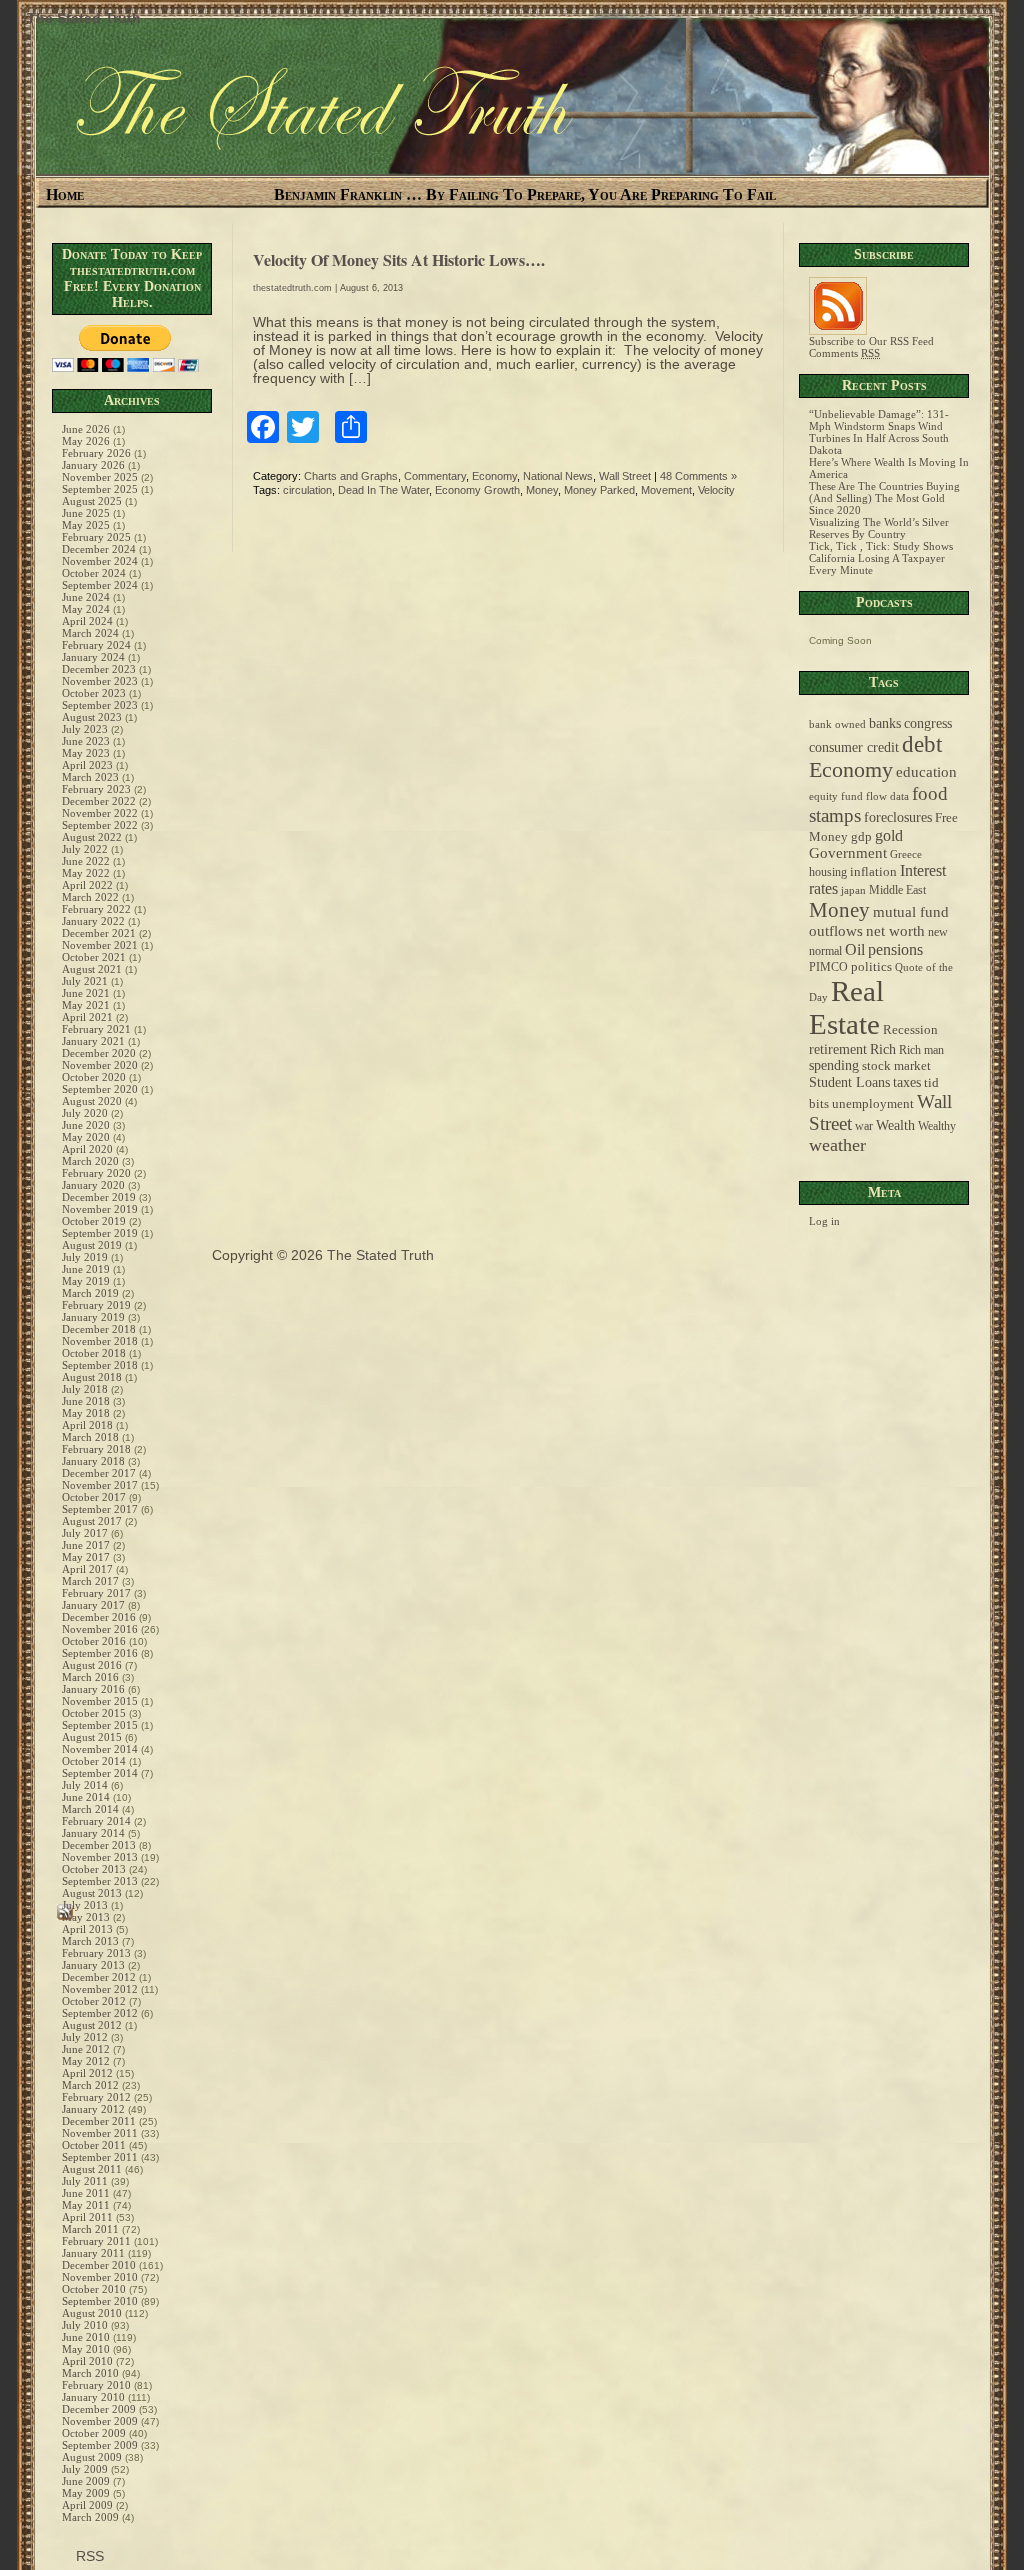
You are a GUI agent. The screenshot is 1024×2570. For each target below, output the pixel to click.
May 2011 (86, 2205)
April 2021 (87, 1017)
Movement (666, 490)
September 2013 (100, 1881)
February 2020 (96, 1173)
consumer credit (854, 747)
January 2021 (93, 1041)
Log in (824, 1221)
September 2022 (100, 825)
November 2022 (100, 813)
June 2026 (86, 429)
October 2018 (94, 1353)
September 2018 (100, 1365)
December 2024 (99, 549)
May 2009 (86, 2493)
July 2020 (85, 1113)
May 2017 (86, 1557)
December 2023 (99, 669)
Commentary (435, 476)
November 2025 (100, 477)
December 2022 (99, 801)
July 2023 (85, 729)
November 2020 (100, 1065)
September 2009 (100, 2445)
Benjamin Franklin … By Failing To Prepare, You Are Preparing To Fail (525, 194)
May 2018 (86, 1413)
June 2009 (86, 2481)
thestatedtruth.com (292, 288)
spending (834, 1065)
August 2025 (92, 501)
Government (848, 853)
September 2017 (100, 1509)
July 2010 (85, 2325)
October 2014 (94, 1761)
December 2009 (99, 2409)
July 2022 (85, 849)
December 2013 (99, 1845)
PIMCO (828, 967)
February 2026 (96, 453)
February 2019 (96, 1305)
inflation (873, 872)
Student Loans (849, 1082)
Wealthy (937, 1126)
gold (889, 835)
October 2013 (94, 1869)
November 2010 (100, 2277)
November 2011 (100, 2133)
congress (928, 723)
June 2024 (86, 597)
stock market (896, 1066)
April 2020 (87, 1149)
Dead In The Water (383, 490)
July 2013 (85, 1905)
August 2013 (92, 1893)
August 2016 (92, 1665)
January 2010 (93, 2397)
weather (837, 1145)
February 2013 (96, 1953)
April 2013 (87, 1929)
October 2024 (94, 573)
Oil (855, 949)
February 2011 (96, 2241)
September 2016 (100, 1653)
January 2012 (93, 2109)
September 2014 (100, 1773)
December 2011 (99, 2121)
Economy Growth (477, 490)
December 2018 (99, 1329)
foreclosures (898, 817)
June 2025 (86, 513)
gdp (861, 837)
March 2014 (90, 1809)
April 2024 (87, 621)
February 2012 (96, 2097)
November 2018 (100, 1341)
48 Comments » (698, 476)
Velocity (716, 490)
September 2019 (100, 1233)
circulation (307, 490)
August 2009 (92, 2457)
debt (922, 744)
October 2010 (94, 2289)
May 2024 (86, 609)
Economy (494, 476)
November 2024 (100, 561)
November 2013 (100, 1857)
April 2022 (87, 885)
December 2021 (99, 933)
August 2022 (92, 837)
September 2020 (100, 1089)
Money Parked (599, 490)
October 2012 (94, 2001)
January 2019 (93, 1317)
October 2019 (94, 1221)
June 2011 (86, 2193)
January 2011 (93, 2253)
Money (542, 490)
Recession (910, 1030)
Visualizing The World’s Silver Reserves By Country (879, 528)
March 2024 (90, 633)
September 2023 (100, 705)
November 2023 (100, 681)
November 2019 (100, 1209)
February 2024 (96, 645)
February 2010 (96, 2385)
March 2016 (90, 1677)
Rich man (921, 1050)
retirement (838, 1049)
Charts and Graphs (351, 476)
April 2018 (87, 1425)
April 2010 (87, 2361)
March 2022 (90, 897)
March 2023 (90, 777)
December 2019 (99, 1197)
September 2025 (100, 489)
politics (871, 967)
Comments (844, 353)
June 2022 (86, 861)
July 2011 (85, 2181)
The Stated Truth (84, 18)
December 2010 (99, 2265)
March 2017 (90, 1581)
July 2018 (85, 1389)
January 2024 (93, 657)
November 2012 (100, 1989)
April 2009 (87, 2505)
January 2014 (93, 1833)
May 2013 (86, 1917)
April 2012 (87, 2073)
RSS (88, 2556)
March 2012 (90, 2085)
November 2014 (100, 1749)
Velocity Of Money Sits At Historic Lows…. (399, 259)
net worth (895, 931)
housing (828, 872)
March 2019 (90, 1293)
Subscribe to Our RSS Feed (871, 341)
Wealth (895, 1125)
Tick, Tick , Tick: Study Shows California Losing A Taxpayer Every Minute (881, 558)
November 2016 (100, 1629)
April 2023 (87, 765)
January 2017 (93, 1605)
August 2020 (92, 1101)
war (864, 1126)
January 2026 (93, 465)
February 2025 (96, 537)
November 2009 (100, 2421)
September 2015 (100, 1725)
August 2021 (92, 969)
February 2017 (96, 1593)
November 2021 (100, 945)
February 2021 (96, 1029)
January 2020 (93, 1185)
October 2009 (94, 2433)
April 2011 (87, 2217)
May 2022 (86, 873)
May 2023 (86, 753)
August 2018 (92, 1377)
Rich (883, 1049)
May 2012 (86, 2061)
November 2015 (100, 1701)
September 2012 (100, 2013)
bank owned (837, 724)
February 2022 (96, 909)
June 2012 (86, 2049)
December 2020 (99, 1053)
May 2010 (86, 2349)
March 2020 (90, 1161)
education (926, 772)
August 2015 (92, 1737)
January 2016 (93, 1689)
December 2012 (99, 1977)
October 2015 (94, 1713)
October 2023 (94, 693)
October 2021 (94, 957)
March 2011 (90, 2229)
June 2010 (86, 2337)
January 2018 (93, 1461)
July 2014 (85, 1785)
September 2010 (100, 2301)
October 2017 (94, 1497)
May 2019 (86, 1281)
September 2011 (100, 2157)
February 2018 (96, 1449)
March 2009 (90, 2517)
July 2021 (85, 981)
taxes (907, 1082)
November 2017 (100, 1485)
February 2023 (96, 789)
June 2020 (86, 1125)
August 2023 (92, 717)
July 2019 (85, 1257)
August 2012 (92, 2025)
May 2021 (86, 1005)
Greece (906, 854)
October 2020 (94, 1077)
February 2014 (96, 1821)
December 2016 (99, 1617)
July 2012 (85, 2037)
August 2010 (92, 2313)
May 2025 (86, 525)
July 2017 (85, 1533)
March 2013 (90, 1941)
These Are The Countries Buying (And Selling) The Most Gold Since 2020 (884, 498)
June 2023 (86, 741)
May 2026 (86, 441)
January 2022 (93, 921)
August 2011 (92, 2169)
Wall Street (625, 476)
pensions (895, 949)
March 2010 (90, 2373)
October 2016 (94, 1641)
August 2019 (92, 1245)
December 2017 (99, 1473)
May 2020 (86, 1137)
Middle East (897, 890)
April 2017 (87, 1569)
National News (558, 476)
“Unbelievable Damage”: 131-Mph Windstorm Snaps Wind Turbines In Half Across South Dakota (879, 432)
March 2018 (90, 1437)
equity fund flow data (859, 796)
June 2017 (86, 1545)
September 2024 (100, 585)
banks (885, 723)
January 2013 (93, 1965)
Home (65, 194)
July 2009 (85, 2469)
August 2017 (92, 1521)
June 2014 (86, 1797)
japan (853, 890)
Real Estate (846, 1007)
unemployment (873, 1104)
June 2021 (86, 993)
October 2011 (94, 2145)
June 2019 (86, 1269)
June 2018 (86, 1401)
